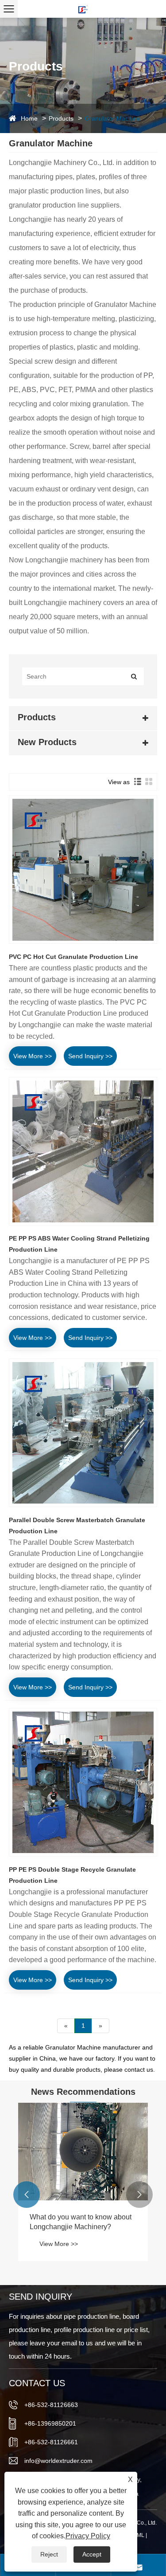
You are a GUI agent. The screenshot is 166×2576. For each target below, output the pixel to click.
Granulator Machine (112, 118)
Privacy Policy (88, 2536)
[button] (27, 2195)
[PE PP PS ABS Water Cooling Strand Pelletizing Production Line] (83, 1151)
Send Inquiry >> (90, 1056)
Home (29, 118)
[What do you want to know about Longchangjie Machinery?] (83, 2152)
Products (61, 118)
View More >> (33, 1056)
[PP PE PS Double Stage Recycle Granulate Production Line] (83, 1782)
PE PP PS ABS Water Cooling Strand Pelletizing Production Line (79, 1244)
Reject (49, 2554)
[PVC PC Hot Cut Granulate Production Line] (83, 870)
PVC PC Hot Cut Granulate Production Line (73, 957)
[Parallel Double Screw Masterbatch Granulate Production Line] (83, 1433)
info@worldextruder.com (58, 2461)
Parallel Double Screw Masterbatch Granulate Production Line (77, 1526)
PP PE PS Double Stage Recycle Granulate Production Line (72, 1875)
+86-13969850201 (50, 2423)
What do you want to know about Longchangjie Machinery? (81, 2222)
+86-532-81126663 (51, 2405)
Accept (92, 2554)
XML (139, 2535)
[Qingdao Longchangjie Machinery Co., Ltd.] (83, 9)
